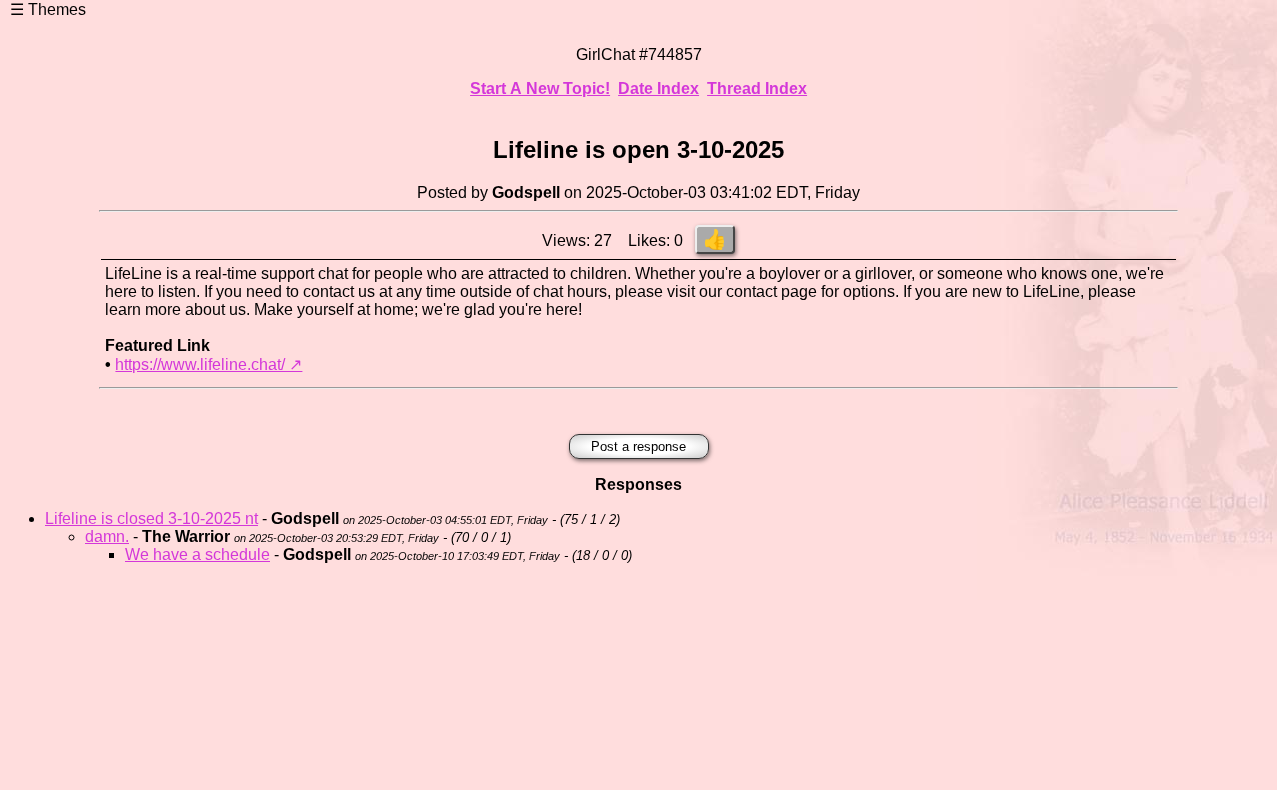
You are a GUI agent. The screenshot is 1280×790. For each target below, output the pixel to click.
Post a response (638, 446)
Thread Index (757, 88)
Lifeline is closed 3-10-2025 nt (151, 518)
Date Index (658, 88)
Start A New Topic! (540, 88)
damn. (107, 536)
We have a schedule (197, 554)
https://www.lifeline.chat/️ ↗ (208, 364)
